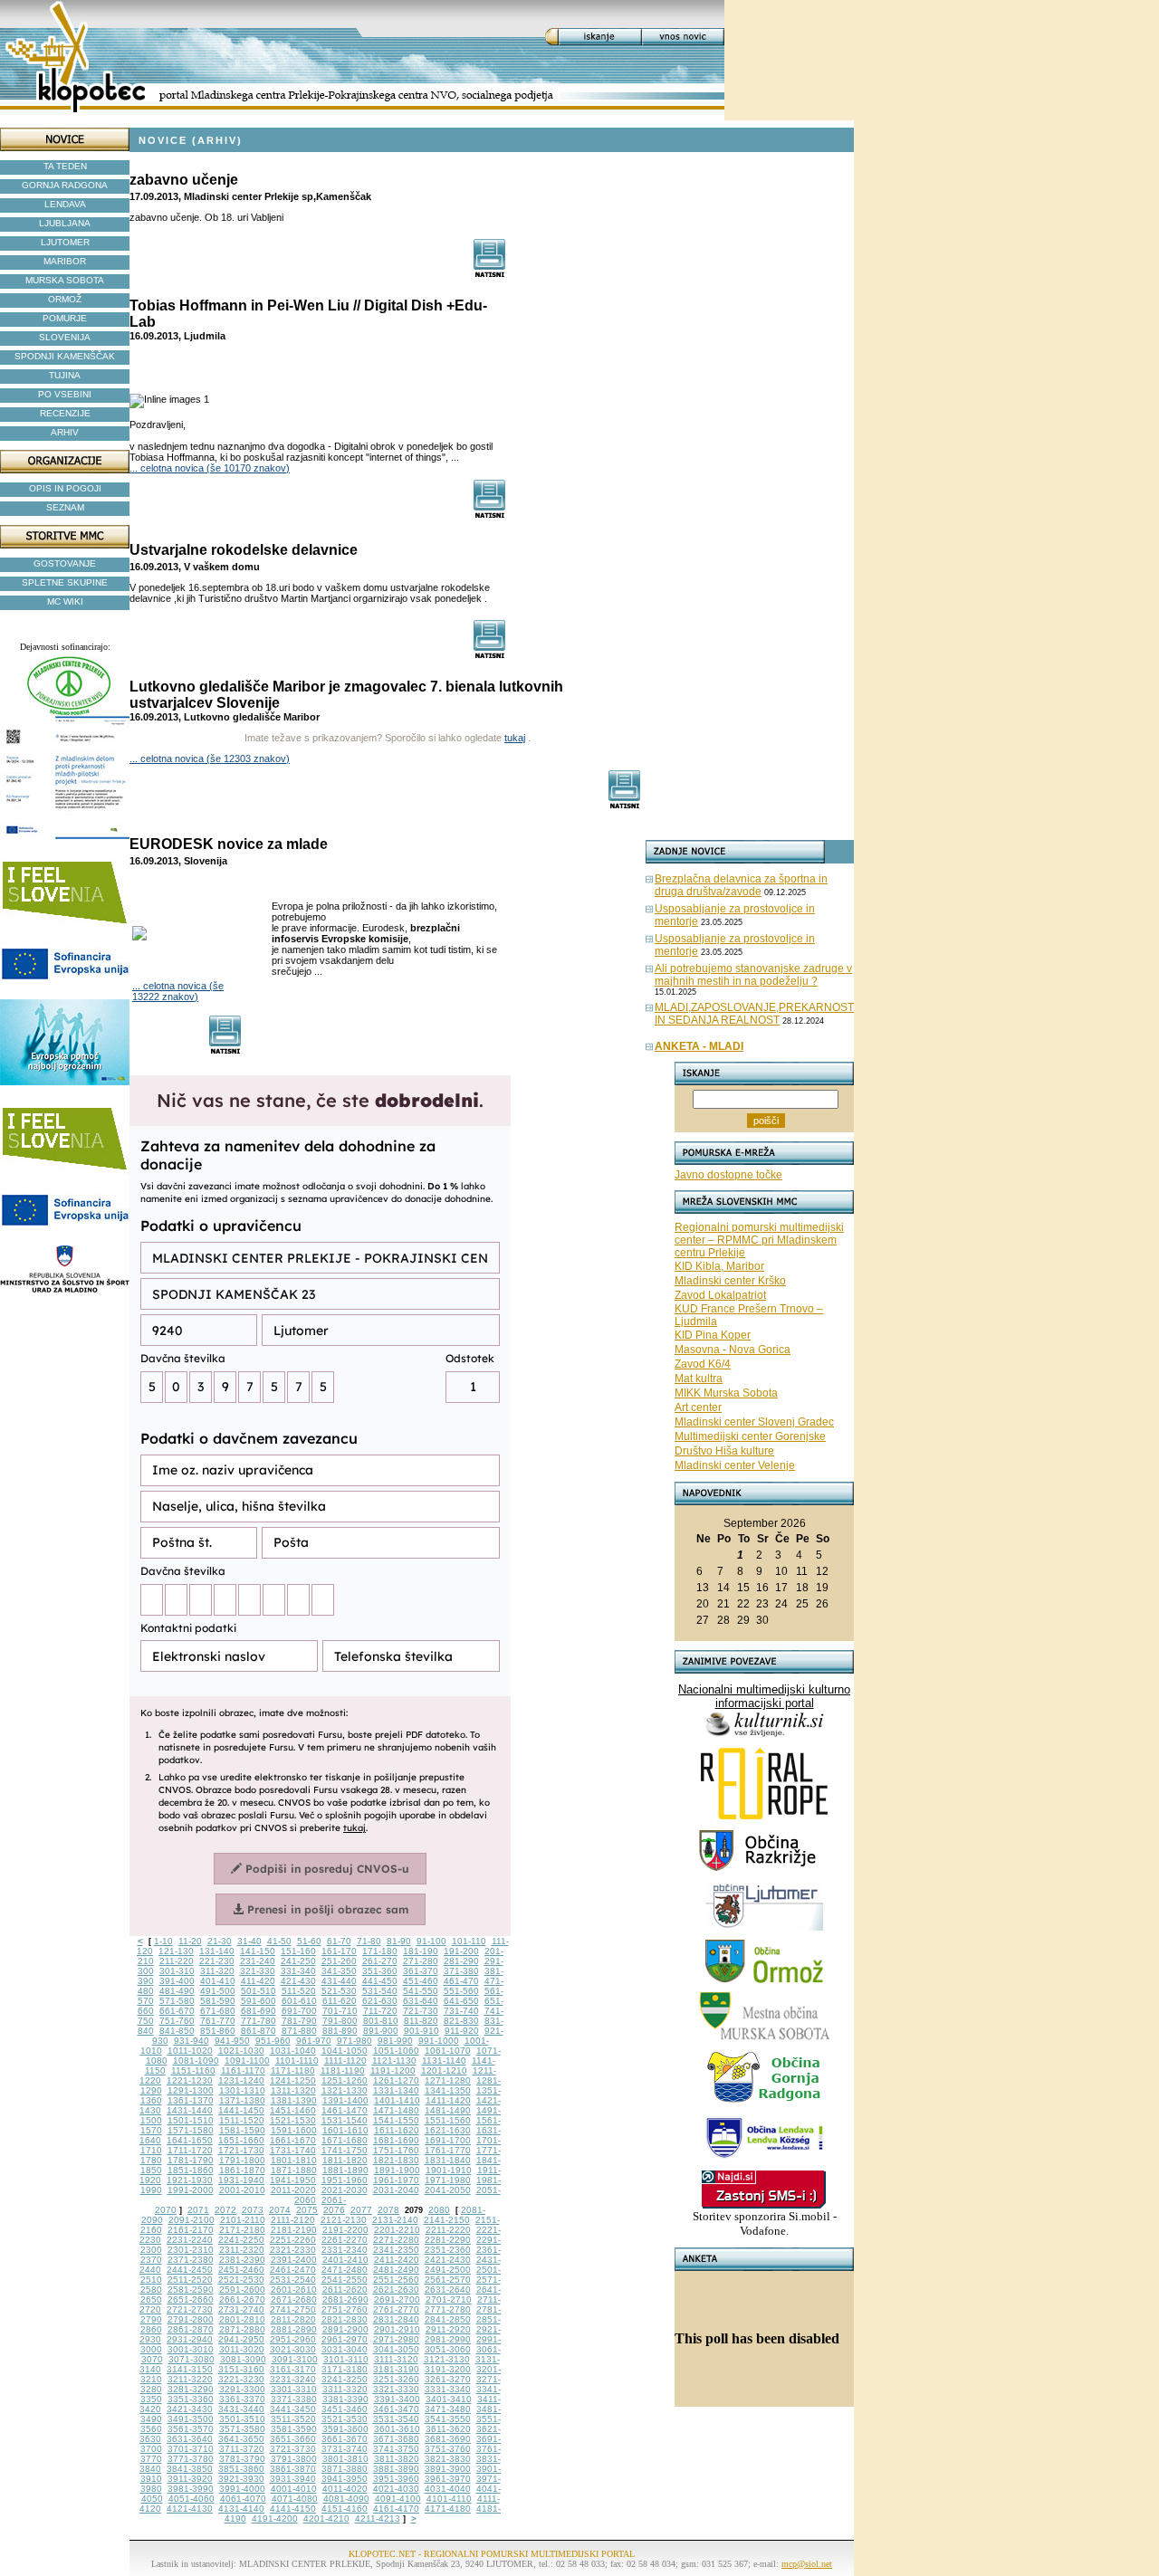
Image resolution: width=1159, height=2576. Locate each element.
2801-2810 (242, 2319)
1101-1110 (297, 2061)
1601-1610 (345, 2130)
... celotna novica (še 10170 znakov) (210, 468)
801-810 (381, 2021)
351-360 (380, 1971)
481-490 (177, 1991)
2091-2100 (192, 2220)
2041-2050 (448, 2190)
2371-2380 (191, 2260)
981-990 (395, 2041)
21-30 (220, 1941)
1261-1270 (396, 2080)
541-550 (421, 1991)
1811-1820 (345, 2160)
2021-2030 (345, 2190)
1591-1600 (294, 2130)
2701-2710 (449, 2299)
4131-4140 (241, 2509)
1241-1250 (293, 2080)
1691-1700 (448, 2140)
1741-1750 (345, 2150)
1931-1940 (241, 2180)
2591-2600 (242, 2290)
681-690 (259, 2011)
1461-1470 (345, 2110)
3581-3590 (294, 2429)
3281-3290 (191, 2389)
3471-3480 (448, 2409)
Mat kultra (699, 1379)
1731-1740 (293, 2150)
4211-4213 (378, 2519)
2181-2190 (294, 2230)
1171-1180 (293, 2070)
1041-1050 (345, 2051)
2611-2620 (345, 2290)
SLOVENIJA (65, 337)
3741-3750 (396, 2449)
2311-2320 (242, 2250)
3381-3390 (345, 2399)
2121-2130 (344, 2220)
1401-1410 (397, 2100)
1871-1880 (294, 2170)
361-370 (421, 1971)
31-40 (249, 1941)
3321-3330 (396, 2389)
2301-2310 (191, 2250)
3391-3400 (397, 2399)
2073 (253, 2210)
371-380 (461, 1971)
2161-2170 (191, 2230)
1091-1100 (247, 2061)
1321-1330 (345, 2090)
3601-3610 (397, 2429)
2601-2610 (294, 2290)
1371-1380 (242, 2100)
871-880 (299, 2031)
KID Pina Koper (713, 1335)
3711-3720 (242, 2449)
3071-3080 (192, 2359)
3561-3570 (191, 2429)
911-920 (462, 2031)
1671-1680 (345, 2140)
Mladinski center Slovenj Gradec (754, 1422)
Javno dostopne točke (728, 1175)
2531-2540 (293, 2280)
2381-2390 (242, 2260)
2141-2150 (447, 2220)
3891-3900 (448, 2469)
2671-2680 (294, 2299)
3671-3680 (396, 2439)
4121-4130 (190, 2509)
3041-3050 (396, 2349)
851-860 (218, 2031)
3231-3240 (293, 2379)
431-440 (339, 1981)
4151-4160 (345, 2509)
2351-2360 (448, 2250)
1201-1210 (444, 2070)
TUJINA (65, 375)
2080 (439, 2210)
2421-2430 (448, 2260)
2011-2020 (293, 2190)
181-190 (421, 1951)
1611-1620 (397, 2130)
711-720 (380, 2011)
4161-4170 (396, 2509)
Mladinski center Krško (730, 1281)
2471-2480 (345, 2270)
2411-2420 (397, 2260)
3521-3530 (345, 2419)
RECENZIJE (65, 413)
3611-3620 (448, 2429)
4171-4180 (448, 2509)
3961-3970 (448, 2479)
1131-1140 (444, 2061)
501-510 (259, 1991)
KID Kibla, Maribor (719, 1266)
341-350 (339, 1971)
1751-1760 (396, 2150)
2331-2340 (345, 2250)
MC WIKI (65, 601)
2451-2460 (241, 2270)
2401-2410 (345, 2260)
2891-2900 (345, 2329)
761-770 (218, 2021)
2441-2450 (190, 2270)
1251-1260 (345, 2080)
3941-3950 (345, 2479)
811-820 (421, 2021)
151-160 (298, 1951)
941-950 (232, 2041)
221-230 (217, 1961)
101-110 (469, 1941)
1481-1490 (448, 2110)
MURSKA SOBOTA (65, 280)
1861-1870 (242, 2170)
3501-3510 (242, 2419)
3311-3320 (345, 2389)
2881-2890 (294, 2329)
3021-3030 (293, 2349)
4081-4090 (346, 2499)
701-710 (340, 2011)
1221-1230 (190, 2080)
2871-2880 (242, 2329)
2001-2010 (242, 2190)
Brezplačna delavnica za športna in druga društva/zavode (741, 885)
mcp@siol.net (807, 2564)
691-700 (299, 2011)
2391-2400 (294, 2260)
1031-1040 (293, 2051)
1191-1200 (393, 2070)
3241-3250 (345, 2379)
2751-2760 (345, 2309)
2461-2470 (293, 2270)
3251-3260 (396, 2379)
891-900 (381, 2031)
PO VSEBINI (65, 394)
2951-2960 (293, 2339)
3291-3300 (242, 2389)
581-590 (218, 2001)
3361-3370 (242, 2399)
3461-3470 (396, 2409)
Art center (698, 1407)
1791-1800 (242, 2160)
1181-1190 (343, 2070)
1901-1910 (449, 2170)
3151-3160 (241, 2369)
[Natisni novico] (490, 273)
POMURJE (65, 318)
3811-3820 (397, 2459)
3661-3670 (345, 2439)
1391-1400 (345, 2100)
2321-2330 (293, 2250)
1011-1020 (190, 2051)
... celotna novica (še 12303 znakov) (210, 758)
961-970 (314, 2041)
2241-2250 (241, 2240)
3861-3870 (293, 2469)
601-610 (299, 2001)
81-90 (399, 1941)
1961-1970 (396, 2180)
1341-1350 (448, 2090)
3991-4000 (242, 2489)
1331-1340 (396, 2090)
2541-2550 (345, 2280)
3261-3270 (448, 2379)
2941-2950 (241, 2339)
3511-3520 (293, 2419)
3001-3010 (191, 2349)
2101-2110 (243, 2220)
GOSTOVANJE (65, 563)
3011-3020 (242, 2349)
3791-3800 (294, 2459)
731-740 (461, 2011)
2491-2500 (448, 2270)
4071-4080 (295, 2499)
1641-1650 (190, 2140)
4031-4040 (448, 2489)
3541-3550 (448, 2419)
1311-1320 (293, 2090)
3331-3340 (448, 2389)
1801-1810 (294, 2160)
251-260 (339, 1961)
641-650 (461, 2001)
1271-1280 (448, 2080)
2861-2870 (191, 2329)
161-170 (339, 1951)
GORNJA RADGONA (65, 185)
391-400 (177, 1981)
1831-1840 (448, 2160)
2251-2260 (293, 2240)
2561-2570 (448, 2280)
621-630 (380, 2001)
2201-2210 (397, 2230)
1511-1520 (242, 2120)
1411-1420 (448, 2100)
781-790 (299, 2021)
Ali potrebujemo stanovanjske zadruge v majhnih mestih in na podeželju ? (753, 975)
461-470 (461, 1981)
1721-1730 (241, 2150)
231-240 (258, 1961)
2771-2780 (448, 2309)
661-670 (177, 2011)
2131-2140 (395, 2220)
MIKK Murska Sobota (726, 1393)
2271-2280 (396, 2240)
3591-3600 (345, 2429)
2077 (361, 2210)
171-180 (380, 1951)
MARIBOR (65, 261)
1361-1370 (191, 2100)
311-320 (217, 1971)
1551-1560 (448, 2120)
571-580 (177, 2001)
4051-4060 (192, 2499)
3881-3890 (396, 2469)
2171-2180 (242, 2230)
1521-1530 (293, 2120)
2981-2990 (448, 2339)
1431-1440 (190, 2110)
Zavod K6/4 (703, 1364)
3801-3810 (345, 2459)
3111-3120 (396, 2359)
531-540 (380, 1991)
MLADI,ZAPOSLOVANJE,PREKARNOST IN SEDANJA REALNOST (754, 1014)
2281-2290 (448, 2240)
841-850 (177, 2031)
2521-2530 (241, 2280)
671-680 (218, 2011)
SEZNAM (65, 507)
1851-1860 (191, 2170)
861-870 (259, 2031)
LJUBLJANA (65, 223)
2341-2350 (396, 2250)
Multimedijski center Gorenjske (750, 1436)
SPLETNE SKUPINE (65, 582)
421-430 (298, 1981)
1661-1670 (293, 2140)
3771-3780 (191, 2459)
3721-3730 (293, 2449)
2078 (388, 2210)
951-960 (273, 2041)
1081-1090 (196, 2061)
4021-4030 (396, 2489)
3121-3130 (447, 2359)
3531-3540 (396, 2419)
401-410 (218, 1981)
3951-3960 (396, 2479)
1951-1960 (345, 2180)
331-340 (298, 1971)
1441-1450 (241, 2110)
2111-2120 (293, 2220)
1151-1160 (193, 2070)
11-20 (190, 1941)
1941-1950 (293, 2180)
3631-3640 (190, 2439)
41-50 (279, 1941)
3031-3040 (345, 2349)
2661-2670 (242, 2299)
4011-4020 (345, 2489)
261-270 (380, 1961)
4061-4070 (243, 2499)
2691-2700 (397, 2299)
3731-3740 (345, 2449)
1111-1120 (345, 2061)
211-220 (177, 1961)
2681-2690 (345, 2299)
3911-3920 (190, 2479)
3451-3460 (345, 2409)
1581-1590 (242, 2130)
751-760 (177, 2021)
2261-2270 (345, 2240)
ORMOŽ (65, 299)
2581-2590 (191, 2290)
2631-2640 (448, 2290)
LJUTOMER (65, 242)
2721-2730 (190, 2309)
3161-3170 (293, 2369)
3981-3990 (191, 2489)
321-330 (258, 1971)
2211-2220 (448, 2230)
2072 (225, 2210)
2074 (280, 2210)
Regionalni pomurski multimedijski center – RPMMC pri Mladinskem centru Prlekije (759, 1240)
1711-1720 (190, 2150)
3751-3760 (448, 2449)
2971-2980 (396, 2339)
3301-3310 (294, 2389)
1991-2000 (191, 2190)
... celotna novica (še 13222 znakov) (178, 991)
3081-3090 (243, 2359)
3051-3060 (448, 2349)
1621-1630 (448, 2130)
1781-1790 (191, 2160)
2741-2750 (293, 2309)
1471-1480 (396, 2110)
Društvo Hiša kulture (724, 1451)
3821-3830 (448, 2459)
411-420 (258, 1981)
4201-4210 (326, 2519)
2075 (307, 2210)
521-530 (339, 1991)
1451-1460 (293, 2110)
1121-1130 (394, 2061)
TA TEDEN (65, 166)
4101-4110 (449, 2499)
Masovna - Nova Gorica (733, 1350)
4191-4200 (275, 2519)
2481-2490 (396, 2270)
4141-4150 (293, 2509)
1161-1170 (243, 2070)
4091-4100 (398, 2499)
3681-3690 (448, 2439)
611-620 (340, 2001)
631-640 (421, 2001)
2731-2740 (241, 2309)
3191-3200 (448, 2369)
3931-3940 (293, 2479)
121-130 (176, 1951)
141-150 (258, 1951)
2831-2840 (396, 2319)
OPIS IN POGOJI (65, 488)
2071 (198, 2210)
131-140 (217, 1951)
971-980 (354, 2041)
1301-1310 (242, 2090)
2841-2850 (448, 2319)
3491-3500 (191, 2419)
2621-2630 (396, 2290)
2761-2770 (396, 2309)
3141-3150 (190, 2369)
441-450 (380, 1981)
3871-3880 (345, 2469)
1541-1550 (396, 2120)
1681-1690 (396, 2140)
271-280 (421, 1961)
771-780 (259, 2021)
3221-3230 (241, 2379)
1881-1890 (345, 2170)
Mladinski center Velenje (735, 1465)
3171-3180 (345, 2369)
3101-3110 (346, 2359)
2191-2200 (345, 2230)
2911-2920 (448, 2329)
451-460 (421, 1981)
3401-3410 (449, 2399)
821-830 (461, 2021)
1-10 (163, 1941)
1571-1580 (191, 2130)
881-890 (340, 2031)
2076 (334, 2210)
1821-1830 (396, 2160)
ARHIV (65, 432)
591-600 (259, 2001)
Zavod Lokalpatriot (720, 1295)
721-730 (421, 2011)
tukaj (515, 738)
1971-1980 (448, 2180)
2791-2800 (191, 2319)
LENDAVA (65, 204)
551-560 (461, 1991)
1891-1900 (397, 2170)
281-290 (461, 1961)
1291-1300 (191, 2090)
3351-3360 (191, 2399)
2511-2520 (190, 2280)
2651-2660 (191, 2299)
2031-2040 (396, 2190)
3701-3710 (191, 2449)
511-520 (299, 1991)
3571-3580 (242, 2429)
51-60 (309, 1941)
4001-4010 (294, 2489)
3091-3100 (295, 2359)
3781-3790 (242, 2459)
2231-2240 (190, 2240)
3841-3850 (190, 2469)
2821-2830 (345, 2319)
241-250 (298, 1961)
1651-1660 (241, 2140)
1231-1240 (241, 2080)
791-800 (340, 2021)
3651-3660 (293, 2439)
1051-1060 (396, 2051)
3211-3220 (190, 2379)
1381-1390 (294, 2100)
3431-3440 (241, 2409)
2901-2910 (397, 2329)
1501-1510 (191, 2120)
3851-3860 (241, 2469)
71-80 (369, 1941)
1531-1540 (345, 2120)
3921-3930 (241, 2479)
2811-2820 (293, 2319)
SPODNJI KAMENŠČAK (65, 356)
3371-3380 (294, 2399)
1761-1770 (448, 2150)
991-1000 (439, 2041)
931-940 (192, 2041)
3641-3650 (241, 2439)
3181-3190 (396, 2369)
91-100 (431, 1941)
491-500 (218, 1991)
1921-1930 (190, 2180)
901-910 (421, 2031)
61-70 (339, 1941)
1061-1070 (448, 2051)
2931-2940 (190, 2339)
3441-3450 (293, 2409)
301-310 (177, 1971)
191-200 (461, 1951)
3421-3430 (190, 2409)
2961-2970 (345, 2339)
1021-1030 (241, 2051)
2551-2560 (396, 2280)
